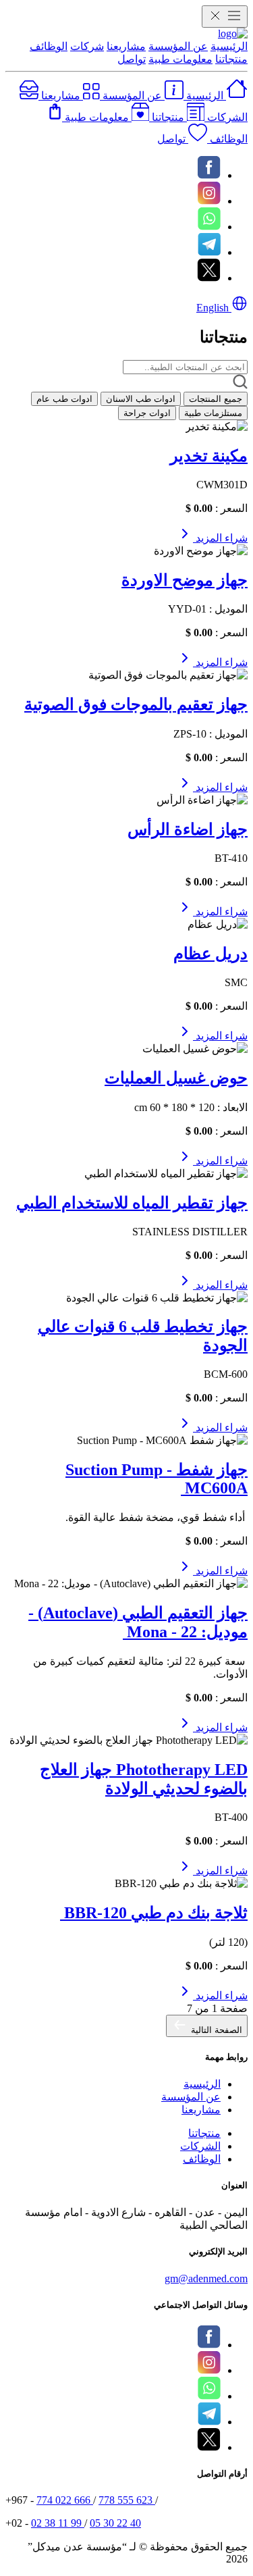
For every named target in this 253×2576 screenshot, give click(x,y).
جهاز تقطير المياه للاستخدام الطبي (132, 1203)
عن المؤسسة (178, 46)
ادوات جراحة (147, 413)
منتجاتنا (231, 59)
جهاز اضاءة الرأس (188, 829)
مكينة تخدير (209, 456)
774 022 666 (65, 2500)
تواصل (132, 59)
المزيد (207, 538)
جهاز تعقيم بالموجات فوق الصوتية (136, 704)
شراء (235, 538)
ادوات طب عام (64, 399)
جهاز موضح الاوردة (185, 580)
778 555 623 (127, 2500)
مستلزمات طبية (213, 413)
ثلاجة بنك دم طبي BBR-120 (154, 1913)
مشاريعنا (126, 46)
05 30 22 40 (115, 2523)
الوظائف (49, 46)
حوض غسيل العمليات (176, 1078)
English (214, 308)
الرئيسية (229, 46)
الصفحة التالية (215, 2030)
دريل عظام (210, 954)
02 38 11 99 (58, 2523)
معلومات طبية (180, 59)
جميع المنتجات (216, 399)
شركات (87, 46)
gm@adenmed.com (206, 2278)
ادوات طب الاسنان (141, 399)
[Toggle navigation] (225, 17)
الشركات (200, 2146)
